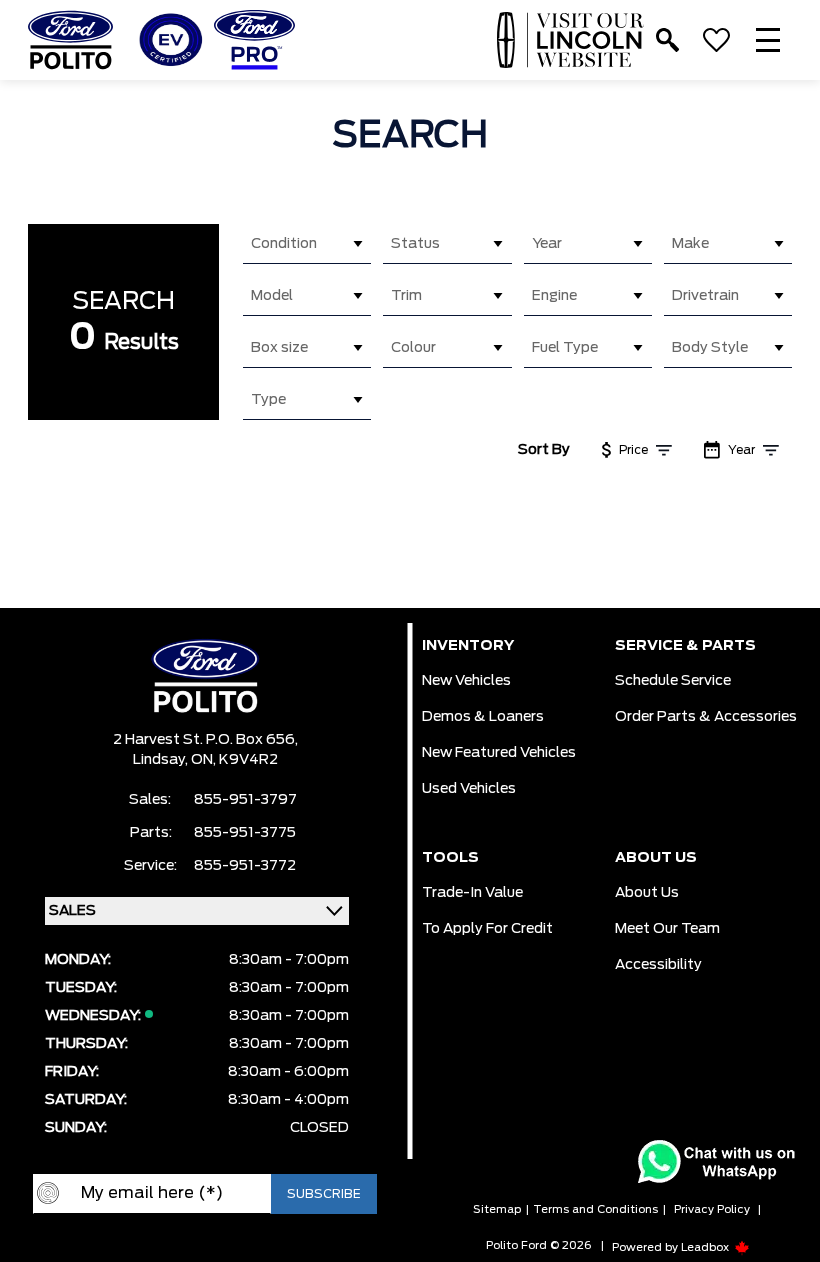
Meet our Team (667, 929)
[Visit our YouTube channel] (185, 1246)
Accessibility (658, 965)
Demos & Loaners (483, 717)
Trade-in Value (472, 893)
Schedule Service (673, 681)
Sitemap (497, 1209)
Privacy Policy (712, 1209)
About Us (647, 893)
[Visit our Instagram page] (225, 1246)
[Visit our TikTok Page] (265, 1246)
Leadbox (706, 1247)
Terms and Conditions (595, 1209)
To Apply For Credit (487, 929)
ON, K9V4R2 (234, 760)
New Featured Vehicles (499, 753)
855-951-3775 (245, 833)
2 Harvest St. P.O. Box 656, (205, 740)
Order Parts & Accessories (706, 717)
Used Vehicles (469, 789)
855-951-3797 (245, 800)
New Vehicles (466, 681)
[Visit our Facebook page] (145, 1246)
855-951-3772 (245, 866)
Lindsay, (162, 760)
